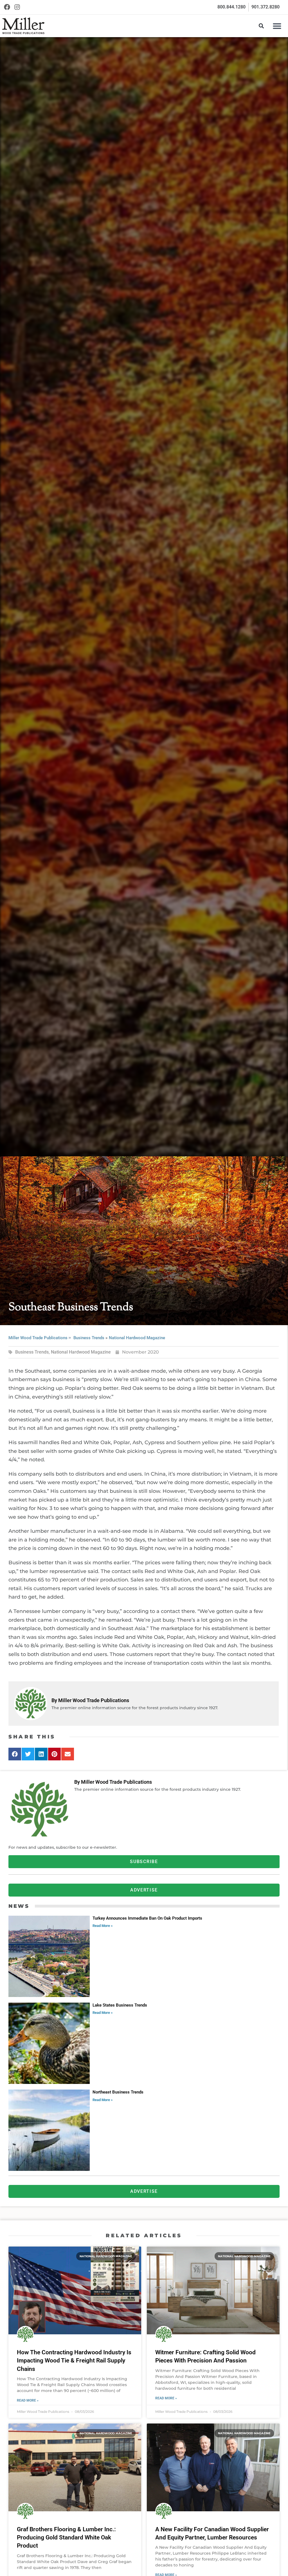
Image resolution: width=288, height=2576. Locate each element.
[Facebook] (7, 7)
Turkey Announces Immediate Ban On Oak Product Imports (147, 1918)
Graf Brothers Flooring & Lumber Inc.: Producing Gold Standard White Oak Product (66, 2538)
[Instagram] (17, 7)
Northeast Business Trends (118, 2092)
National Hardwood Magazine (137, 1338)
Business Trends (89, 1338)
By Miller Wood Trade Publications (90, 1700)
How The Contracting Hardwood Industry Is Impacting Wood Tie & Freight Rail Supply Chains (74, 2361)
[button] (277, 26)
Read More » (103, 1926)
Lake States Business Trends (120, 2005)
